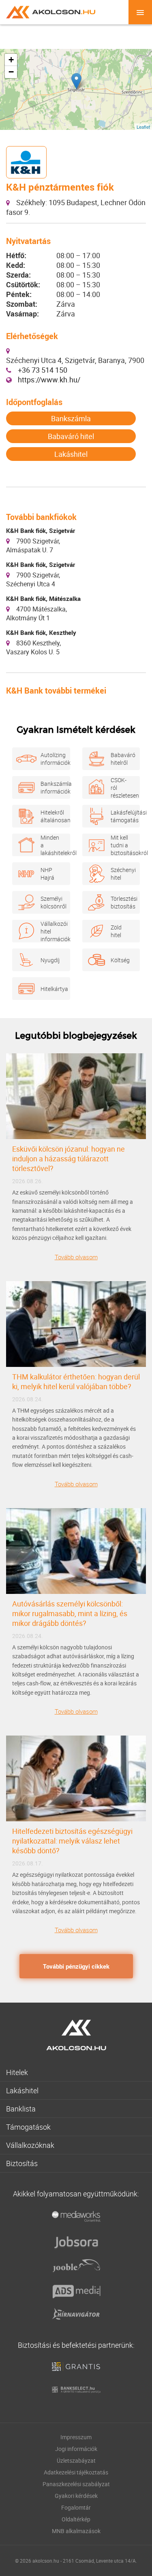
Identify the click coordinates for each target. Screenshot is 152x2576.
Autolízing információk (51, 759)
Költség (120, 960)
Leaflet (143, 127)
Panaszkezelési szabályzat (76, 2484)
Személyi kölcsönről (51, 902)
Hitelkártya (51, 989)
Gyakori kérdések (76, 2496)
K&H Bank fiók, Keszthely (41, 632)
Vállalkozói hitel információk (51, 931)
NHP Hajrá (47, 874)
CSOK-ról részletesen (121, 788)
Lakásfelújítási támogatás (121, 816)
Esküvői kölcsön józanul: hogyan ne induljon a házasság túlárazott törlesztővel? (69, 1159)
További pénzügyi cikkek (76, 1966)
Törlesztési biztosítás (121, 902)
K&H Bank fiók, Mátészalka (43, 598)
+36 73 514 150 (43, 370)
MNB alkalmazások (76, 2531)
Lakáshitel (71, 454)
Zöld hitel (116, 931)
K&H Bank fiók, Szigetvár (41, 530)
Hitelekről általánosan (51, 816)
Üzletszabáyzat (76, 2460)
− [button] (11, 72)
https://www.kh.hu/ (49, 380)
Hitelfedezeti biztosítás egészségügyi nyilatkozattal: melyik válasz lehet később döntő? (72, 1841)
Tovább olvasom (76, 1257)
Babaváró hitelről (121, 759)
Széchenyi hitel (121, 874)
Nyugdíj (50, 960)
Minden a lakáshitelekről (51, 845)
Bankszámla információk (51, 787)
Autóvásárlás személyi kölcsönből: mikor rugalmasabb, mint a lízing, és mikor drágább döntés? (70, 1613)
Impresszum (76, 2437)
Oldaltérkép (76, 2519)
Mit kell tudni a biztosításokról (121, 845)
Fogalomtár (76, 2507)
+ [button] (11, 60)
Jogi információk (76, 2449)
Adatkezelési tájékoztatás (76, 2472)
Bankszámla (71, 418)
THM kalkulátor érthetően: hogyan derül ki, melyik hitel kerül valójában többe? (76, 1381)
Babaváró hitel (71, 436)
